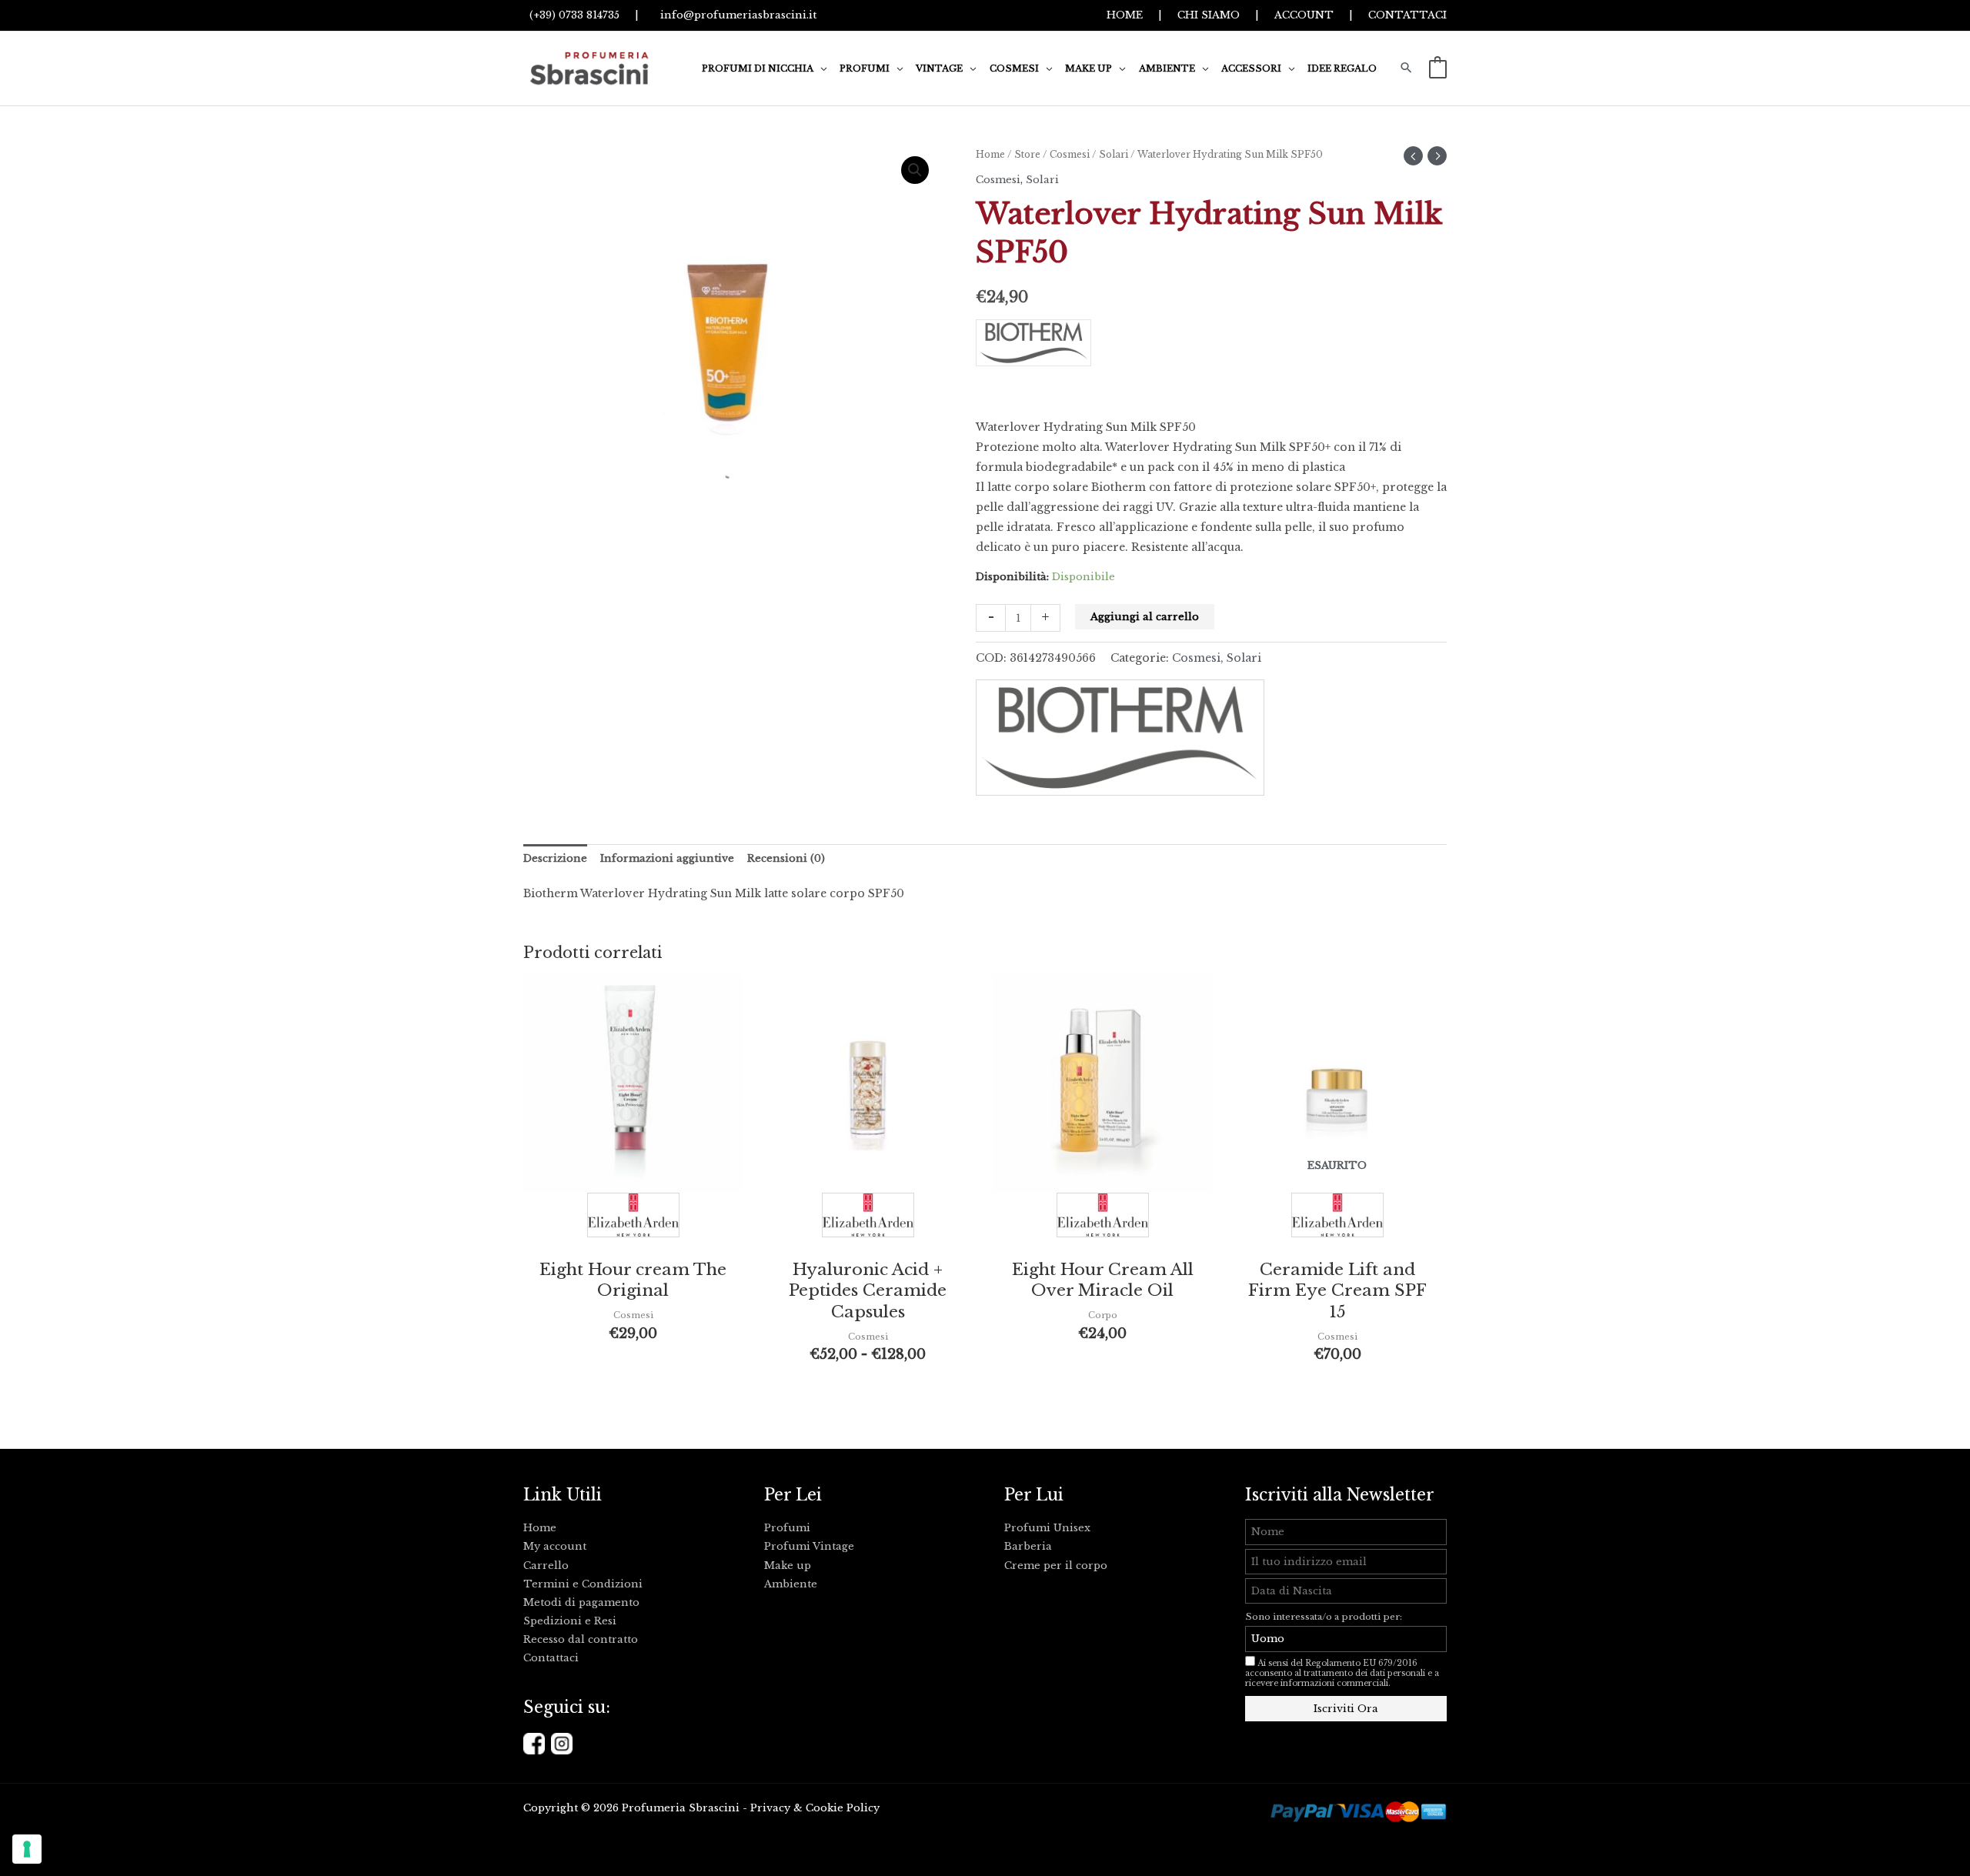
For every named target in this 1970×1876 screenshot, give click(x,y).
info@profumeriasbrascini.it (735, 15)
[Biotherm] (1211, 348)
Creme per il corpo (1056, 1566)
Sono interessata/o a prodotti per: (1325, 1617)
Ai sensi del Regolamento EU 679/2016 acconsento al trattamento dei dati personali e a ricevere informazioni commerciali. (1342, 1673)
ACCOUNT (1304, 15)
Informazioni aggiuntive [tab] (667, 858)
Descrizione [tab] (555, 858)
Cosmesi (1070, 154)
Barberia (1028, 1546)
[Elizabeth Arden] (633, 1219)
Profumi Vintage (809, 1546)
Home (990, 154)
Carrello (546, 1566)
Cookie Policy (843, 1808)
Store (1027, 154)
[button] (820, 68)
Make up (788, 1566)
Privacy (770, 1808)
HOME (1125, 15)
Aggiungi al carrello (1145, 617)
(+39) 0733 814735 (571, 15)
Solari (1114, 154)
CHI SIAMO (1209, 15)
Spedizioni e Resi (570, 1621)
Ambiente (791, 1584)
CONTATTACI (1407, 15)
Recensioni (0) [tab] (786, 858)
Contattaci (551, 1658)
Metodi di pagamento (581, 1602)
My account (555, 1546)
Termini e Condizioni (583, 1584)
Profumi (787, 1528)
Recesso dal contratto (581, 1639)
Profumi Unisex (1047, 1528)
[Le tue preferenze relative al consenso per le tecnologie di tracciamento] (27, 1849)
